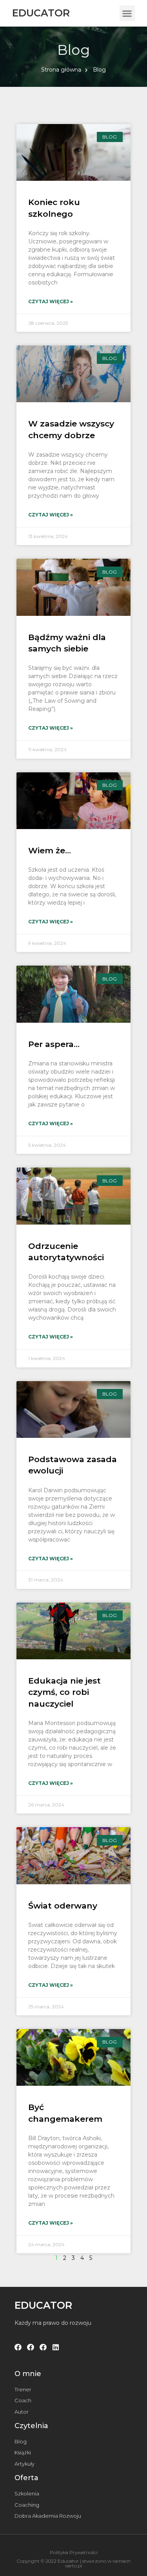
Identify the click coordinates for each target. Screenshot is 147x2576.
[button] (127, 13)
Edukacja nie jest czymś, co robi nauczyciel (64, 1692)
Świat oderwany (63, 1906)
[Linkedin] (56, 2347)
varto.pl (73, 2566)
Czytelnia (31, 2426)
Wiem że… (50, 850)
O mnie (28, 2374)
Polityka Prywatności (74, 2552)
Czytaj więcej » (51, 301)
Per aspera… (54, 1044)
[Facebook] (18, 2347)
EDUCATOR (41, 13)
